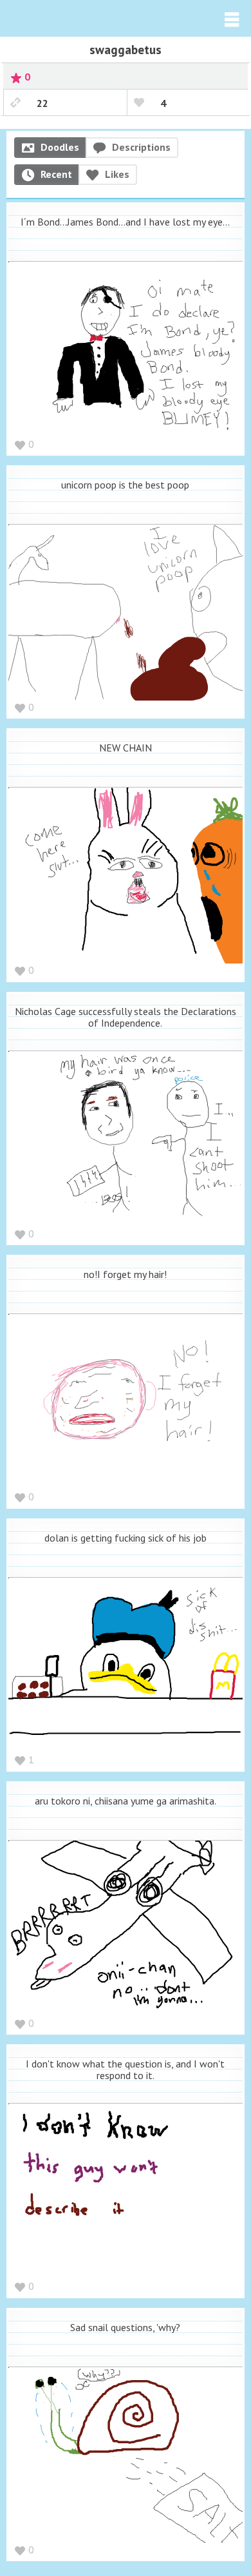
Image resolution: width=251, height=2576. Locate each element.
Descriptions (141, 147)
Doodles (60, 147)
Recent (56, 174)
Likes (117, 174)
